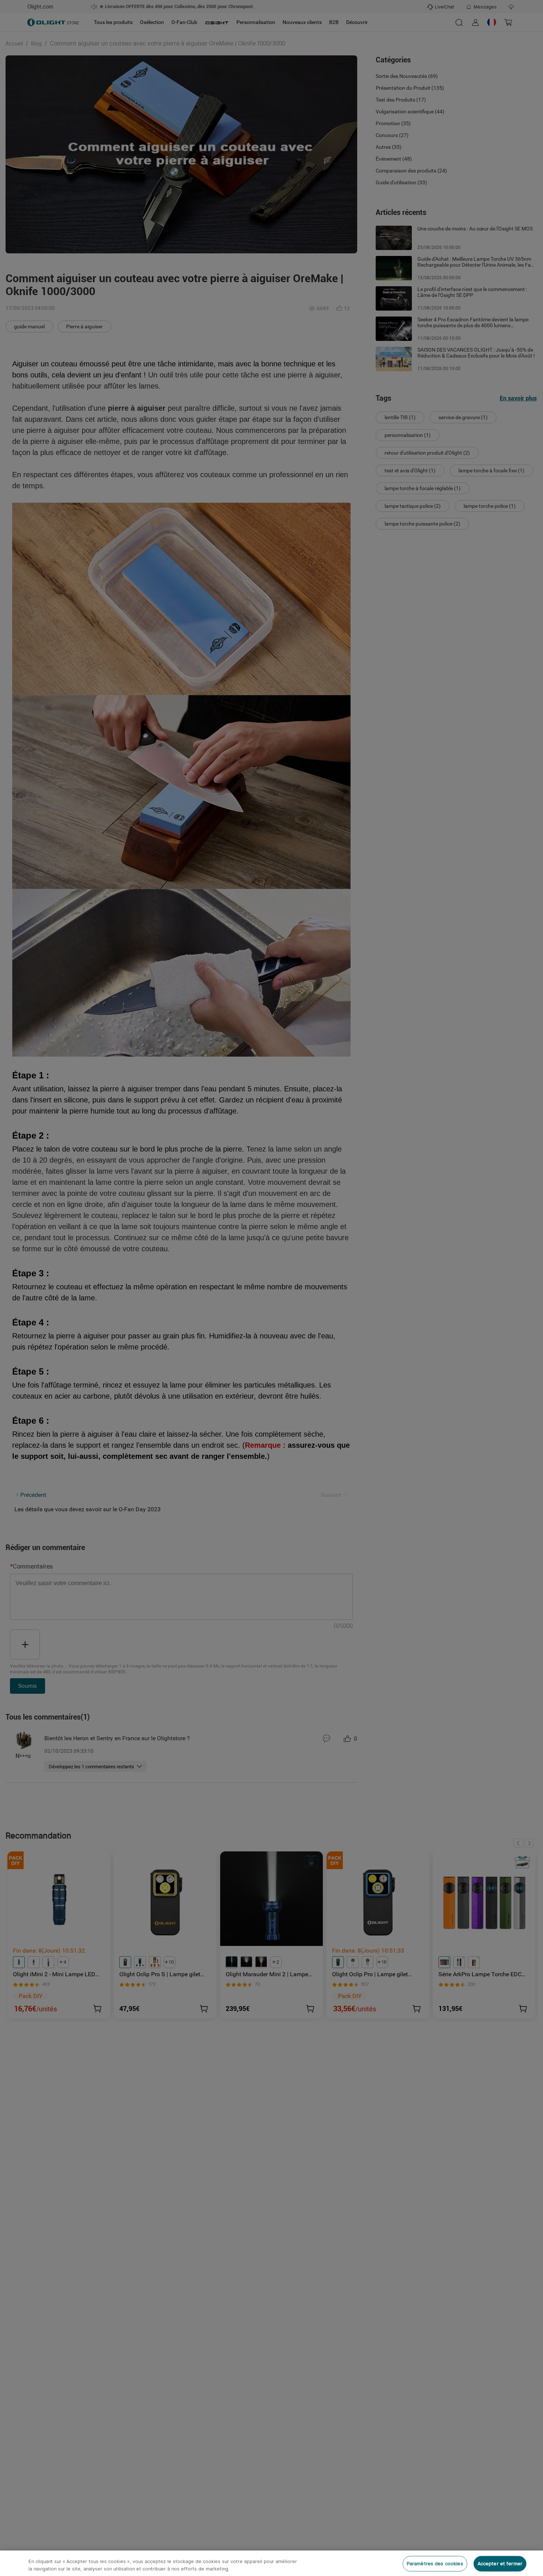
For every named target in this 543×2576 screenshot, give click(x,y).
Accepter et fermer (500, 2564)
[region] (271, 2563)
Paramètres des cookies (435, 2564)
